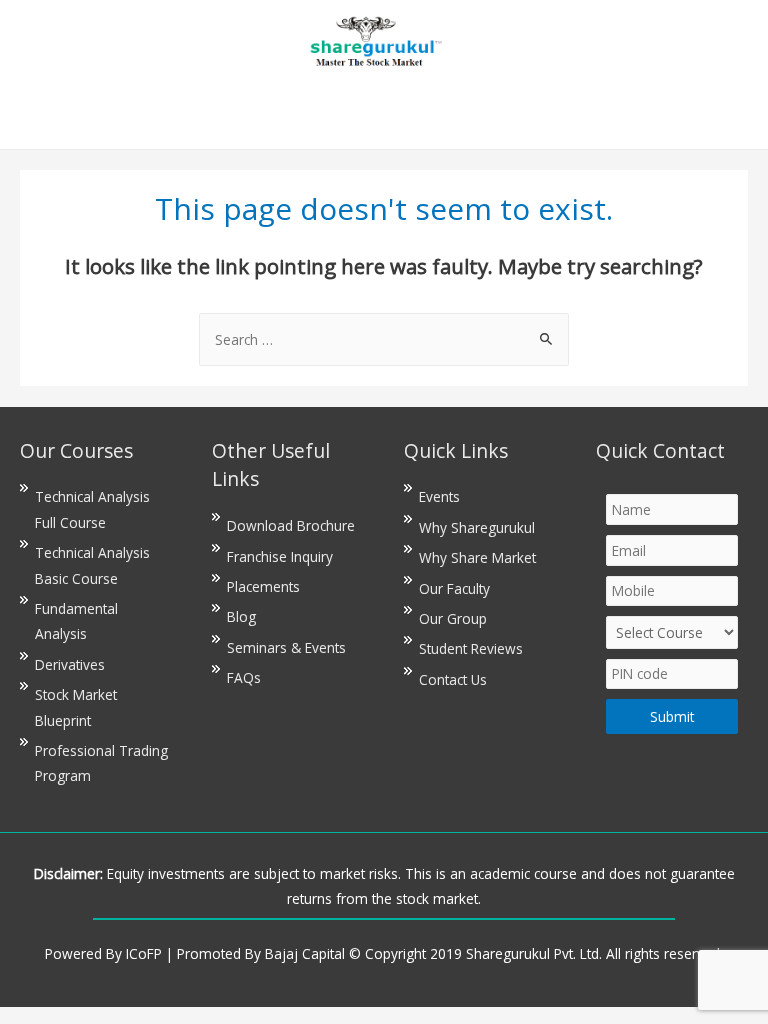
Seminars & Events (286, 647)
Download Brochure (291, 525)
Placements (263, 586)
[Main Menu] (383, 110)
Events (439, 496)
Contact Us (453, 679)
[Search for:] (384, 339)
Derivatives (70, 664)
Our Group (453, 618)
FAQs (244, 677)
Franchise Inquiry (280, 556)
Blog (241, 616)
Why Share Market (477, 557)
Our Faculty (454, 588)
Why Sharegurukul (477, 527)
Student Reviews (471, 648)
